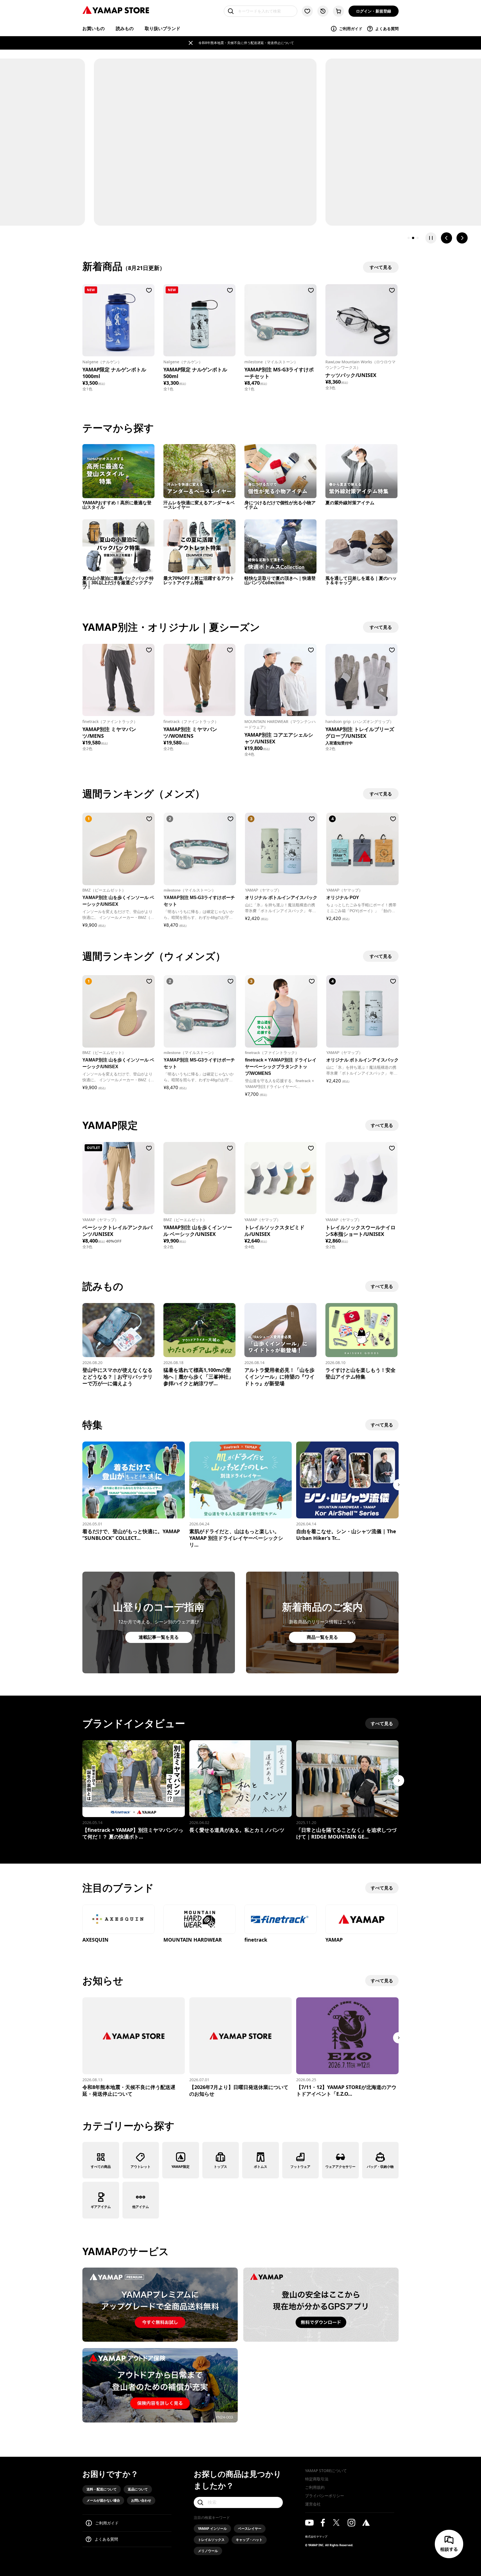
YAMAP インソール (212, 2528)
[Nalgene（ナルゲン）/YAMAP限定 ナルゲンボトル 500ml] (199, 320)
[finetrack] (280, 1920)
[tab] (409, 238)
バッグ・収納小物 (380, 2167)
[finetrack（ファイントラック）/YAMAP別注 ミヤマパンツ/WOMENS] (199, 680)
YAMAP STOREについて (326, 2471)
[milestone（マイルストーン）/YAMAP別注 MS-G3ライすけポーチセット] (280, 320)
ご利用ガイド (351, 29)
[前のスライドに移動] (446, 238)
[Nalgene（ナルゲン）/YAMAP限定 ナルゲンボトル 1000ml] (118, 320)
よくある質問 (387, 29)
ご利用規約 (315, 2487)
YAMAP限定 (181, 2167)
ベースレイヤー (250, 2528)
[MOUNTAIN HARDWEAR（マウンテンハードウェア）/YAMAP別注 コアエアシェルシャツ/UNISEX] (280, 680)
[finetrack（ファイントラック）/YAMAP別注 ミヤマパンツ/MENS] (118, 680)
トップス (220, 2167)
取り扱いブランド (163, 28)
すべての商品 (101, 2167)
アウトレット (141, 2167)
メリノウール (208, 2551)
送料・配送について (102, 2489)
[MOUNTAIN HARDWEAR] (199, 1920)
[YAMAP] (361, 1920)
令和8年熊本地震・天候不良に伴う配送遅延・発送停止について (246, 43)
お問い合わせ (141, 2500)
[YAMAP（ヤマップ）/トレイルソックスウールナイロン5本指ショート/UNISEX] (361, 1178)
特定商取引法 (317, 2479)
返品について (138, 2489)
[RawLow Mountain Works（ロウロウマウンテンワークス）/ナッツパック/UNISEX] (361, 320)
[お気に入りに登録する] (149, 290)
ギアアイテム (101, 2207)
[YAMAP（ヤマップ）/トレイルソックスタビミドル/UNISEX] (280, 1178)
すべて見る (382, 1125)
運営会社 (313, 2504)
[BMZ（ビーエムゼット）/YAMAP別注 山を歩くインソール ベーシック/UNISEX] (199, 1178)
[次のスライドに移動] (462, 238)
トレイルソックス (211, 2540)
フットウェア (300, 2167)
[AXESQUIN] (118, 1920)
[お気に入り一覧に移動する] (307, 11)
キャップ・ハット (249, 2540)
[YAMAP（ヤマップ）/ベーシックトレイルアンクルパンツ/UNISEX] (118, 1178)
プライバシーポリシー (325, 2496)
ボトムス (261, 2167)
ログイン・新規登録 (374, 11)
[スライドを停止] (431, 238)
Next (399, 1485)
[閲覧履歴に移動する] (323, 11)
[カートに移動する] (338, 11)
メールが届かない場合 (103, 2500)
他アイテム (141, 2207)
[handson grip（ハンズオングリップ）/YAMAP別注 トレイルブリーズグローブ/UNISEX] (361, 680)
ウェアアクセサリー (340, 2167)
